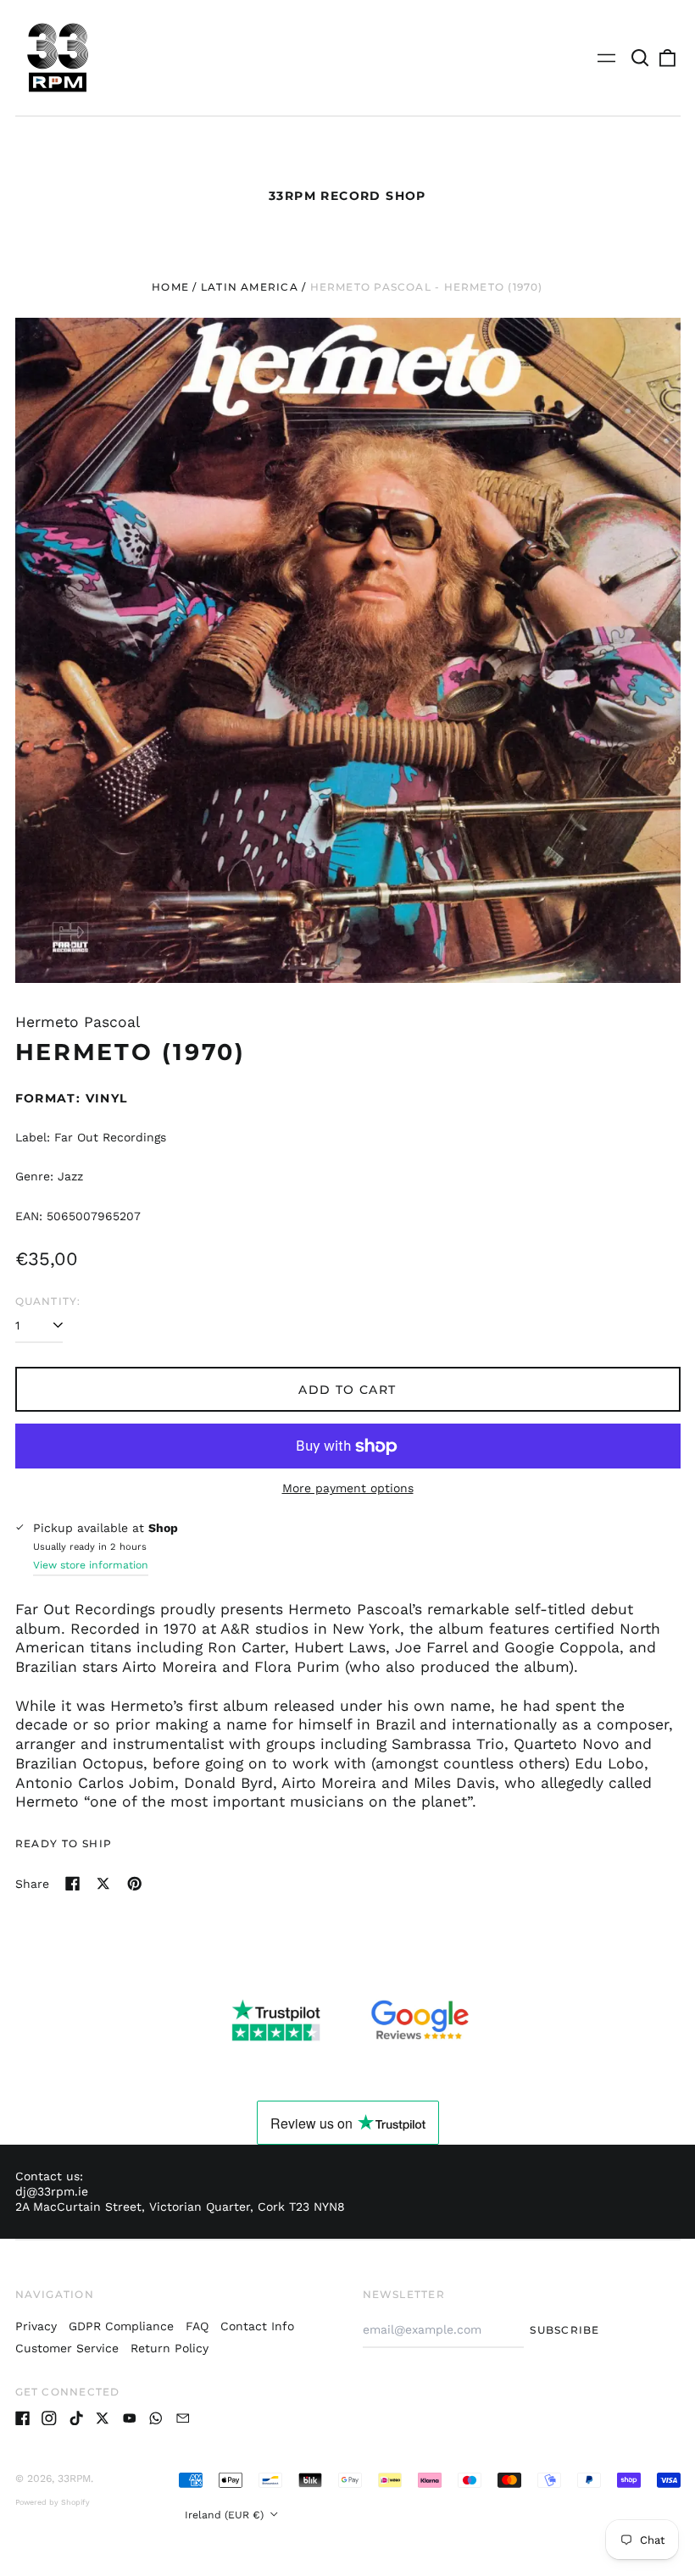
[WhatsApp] (156, 2418)
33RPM (74, 2479)
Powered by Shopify (53, 2502)
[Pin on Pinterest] (135, 1884)
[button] (641, 58)
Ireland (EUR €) (226, 2515)
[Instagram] (49, 2418)
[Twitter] (103, 2418)
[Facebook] (23, 2418)
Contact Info (257, 2326)
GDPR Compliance (121, 2326)
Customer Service (67, 2348)
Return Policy (170, 2348)
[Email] (183, 2418)
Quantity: (48, 1301)
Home (170, 287)
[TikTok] (76, 2418)
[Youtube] (130, 2418)
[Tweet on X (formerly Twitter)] (103, 1884)
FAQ (197, 2326)
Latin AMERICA (250, 287)
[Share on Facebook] (73, 1884)
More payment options (348, 1488)
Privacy (36, 2326)
